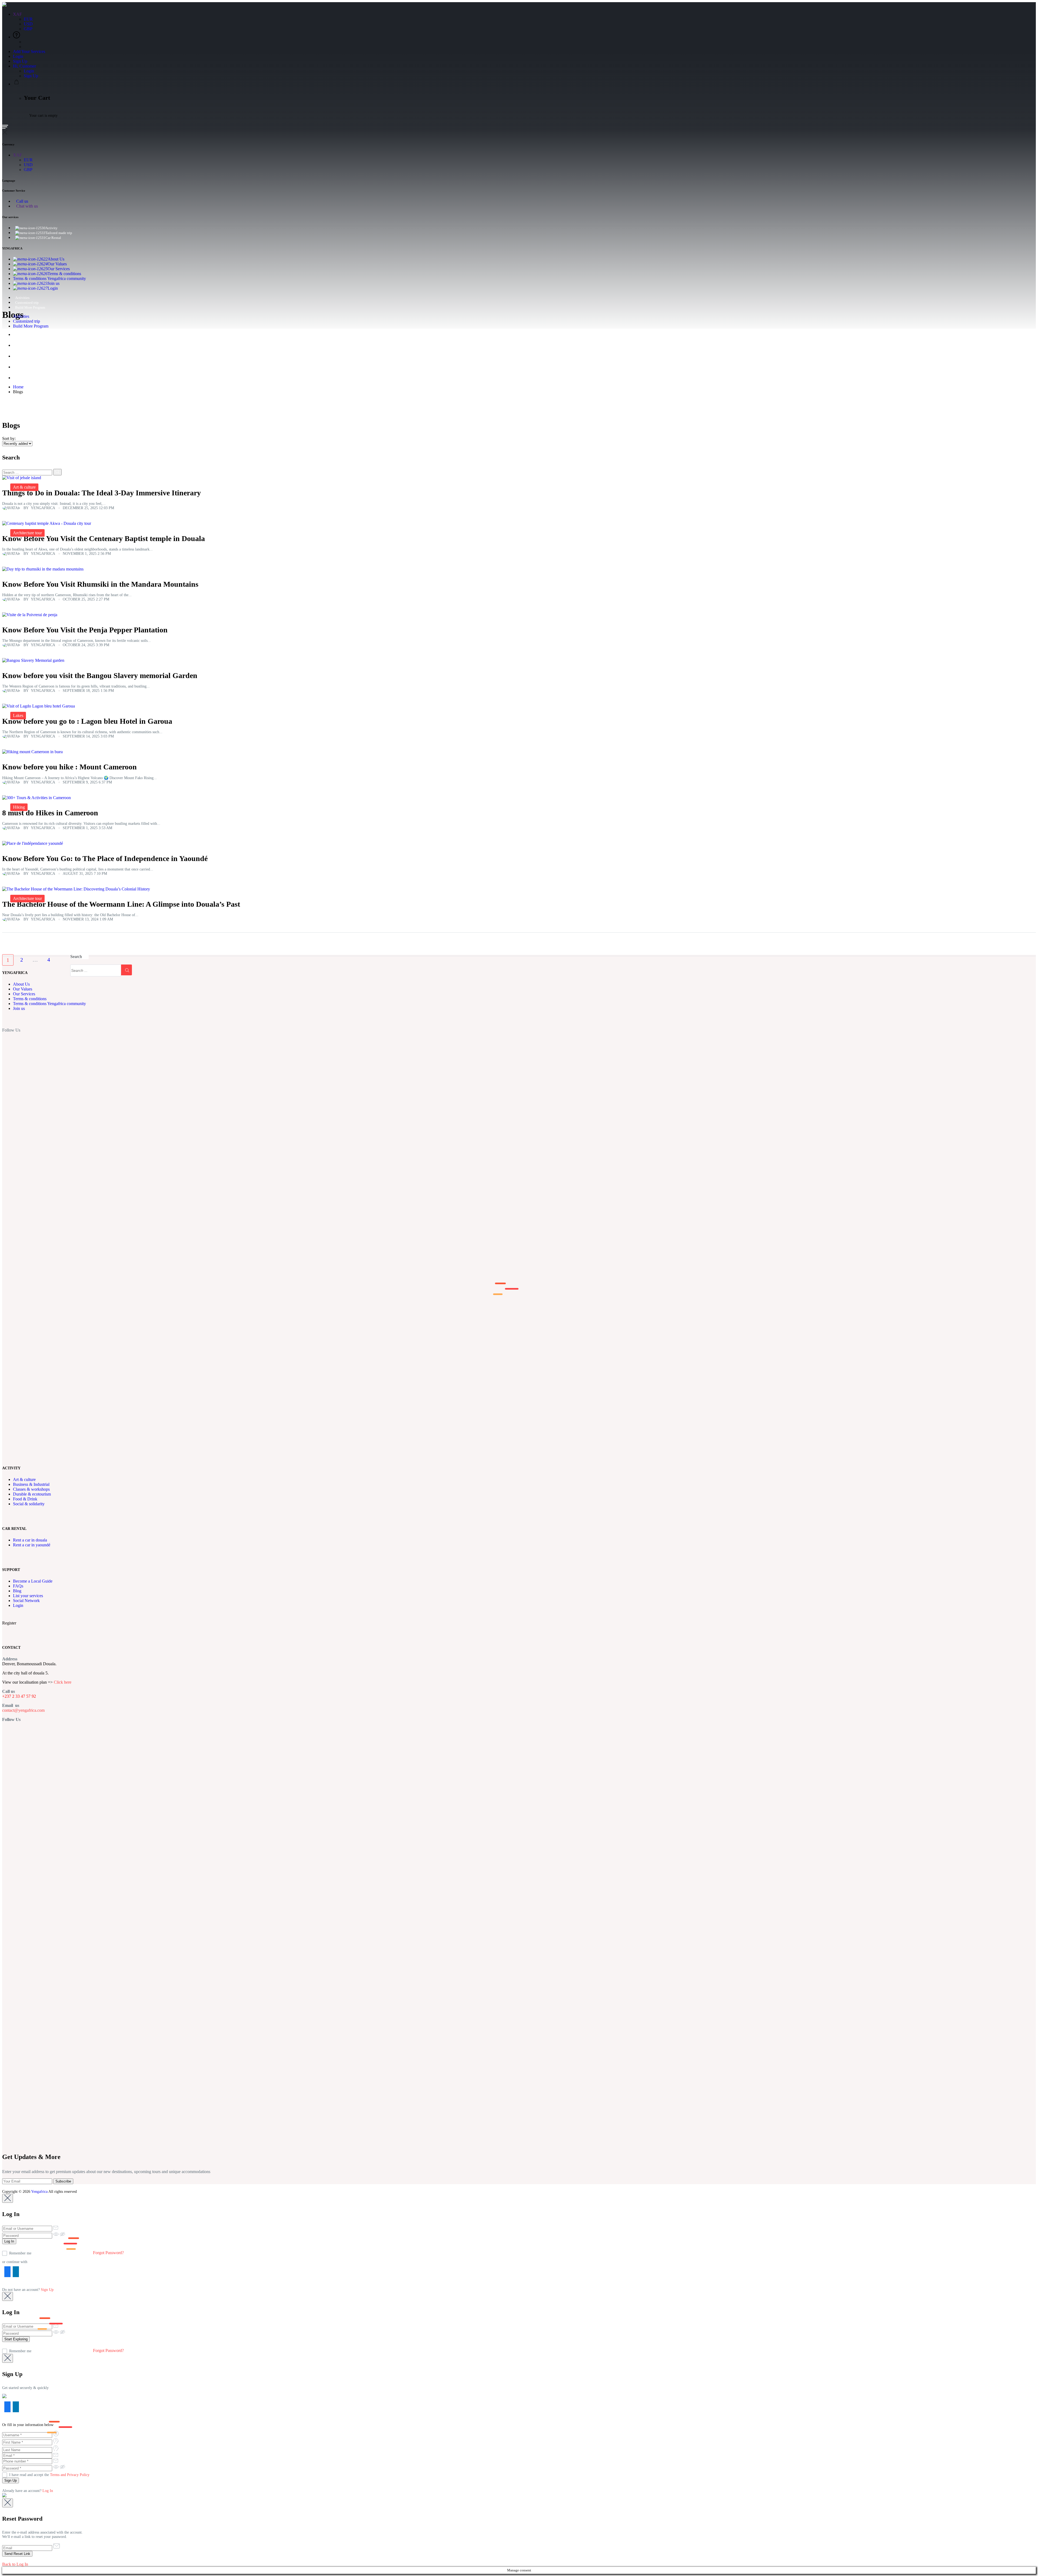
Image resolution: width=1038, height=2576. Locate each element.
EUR (28, 19)
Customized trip (27, 303)
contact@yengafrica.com (23, 1710)
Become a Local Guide (33, 1581)
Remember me (20, 2253)
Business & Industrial (31, 1484)
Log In (48, 2491)
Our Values (57, 264)
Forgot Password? (108, 2253)
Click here (63, 1682)
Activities (22, 298)
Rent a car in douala (30, 1540)
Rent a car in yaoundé (32, 1545)
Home (18, 387)
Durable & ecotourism (32, 1494)
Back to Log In (15, 2564)
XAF (18, 14)
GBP (28, 29)
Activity (51, 228)
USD (28, 24)
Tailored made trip (59, 233)
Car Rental (53, 238)
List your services (28, 1596)
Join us (54, 283)
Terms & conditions (64, 274)
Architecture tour (27, 533)
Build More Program (30, 307)
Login (18, 56)
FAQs (18, 1586)
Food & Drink (25, 1499)
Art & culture (24, 487)
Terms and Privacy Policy (70, 2475)
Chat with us (27, 206)
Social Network (26, 1601)
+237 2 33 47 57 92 (19, 1696)
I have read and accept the (49, 2475)
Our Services (59, 269)
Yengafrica (39, 2192)
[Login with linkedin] (15, 2274)
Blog (17, 1591)
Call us (22, 201)
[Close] (8, 2198)
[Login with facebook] (6, 2274)
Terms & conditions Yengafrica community (49, 278)
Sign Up (20, 61)
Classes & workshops (31, 1489)
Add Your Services (29, 51)
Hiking (19, 807)
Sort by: (9, 438)
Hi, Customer (25, 66)
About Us (56, 259)
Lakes (18, 715)
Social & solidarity (29, 1504)
